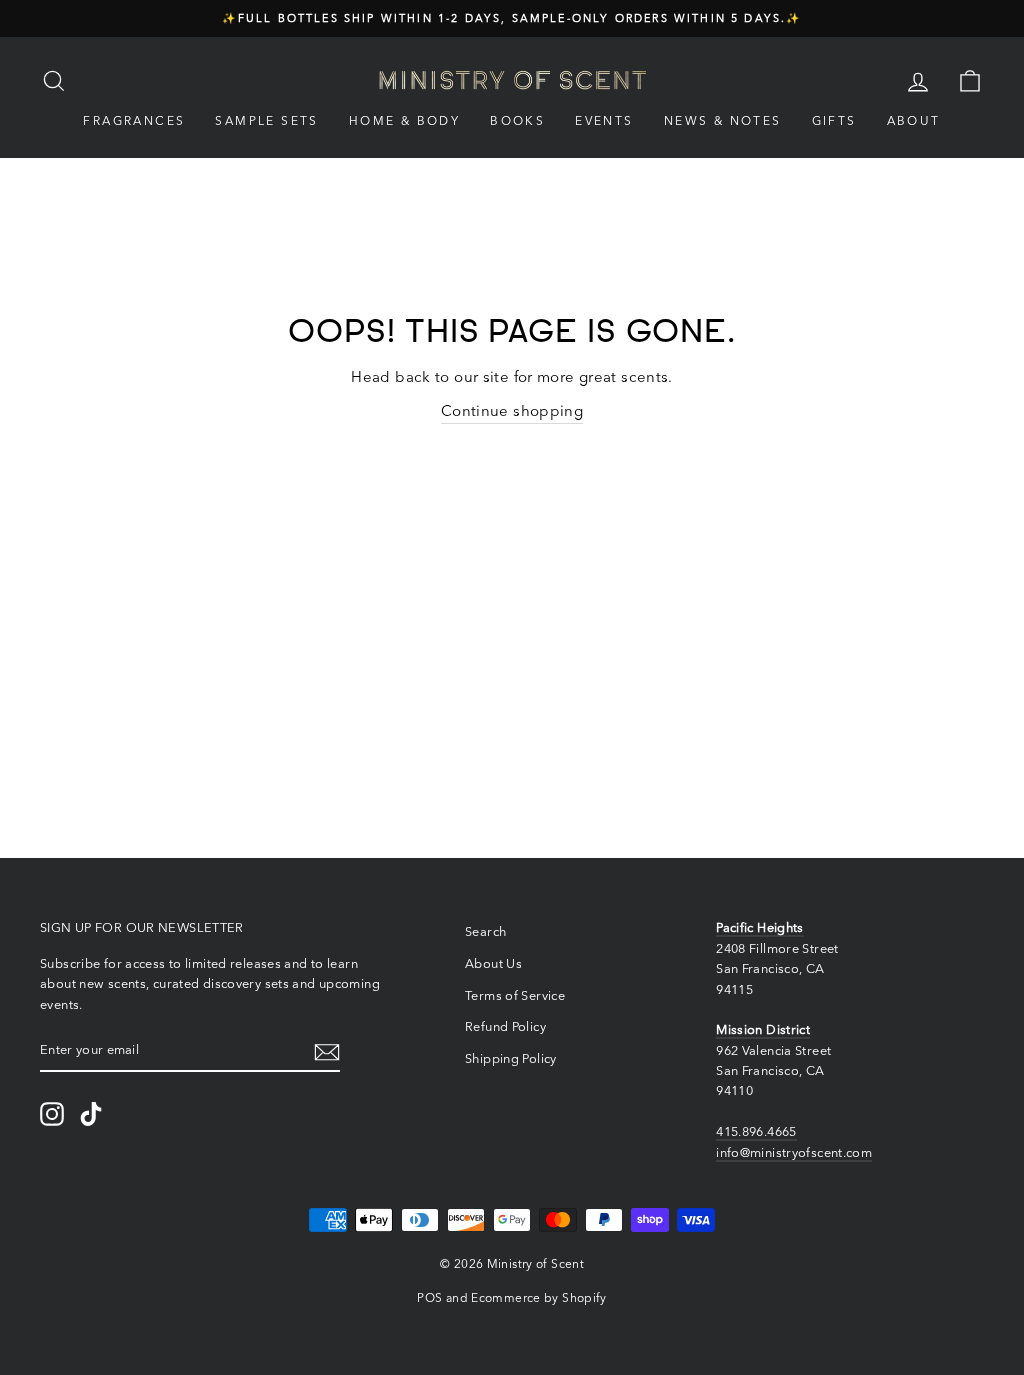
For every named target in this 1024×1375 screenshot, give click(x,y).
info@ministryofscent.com (794, 1152)
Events (604, 120)
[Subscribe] (327, 1050)
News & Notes (723, 120)
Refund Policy (505, 1026)
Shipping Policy (511, 1058)
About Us (493, 963)
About (914, 120)
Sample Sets (266, 120)
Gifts (834, 120)
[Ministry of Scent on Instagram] (52, 1114)
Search (485, 931)
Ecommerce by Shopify (539, 1297)
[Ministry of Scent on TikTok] (91, 1114)
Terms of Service (515, 995)
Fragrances (134, 120)
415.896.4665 (756, 1131)
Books (517, 120)
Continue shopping (512, 410)
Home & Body (404, 120)
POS (429, 1297)
